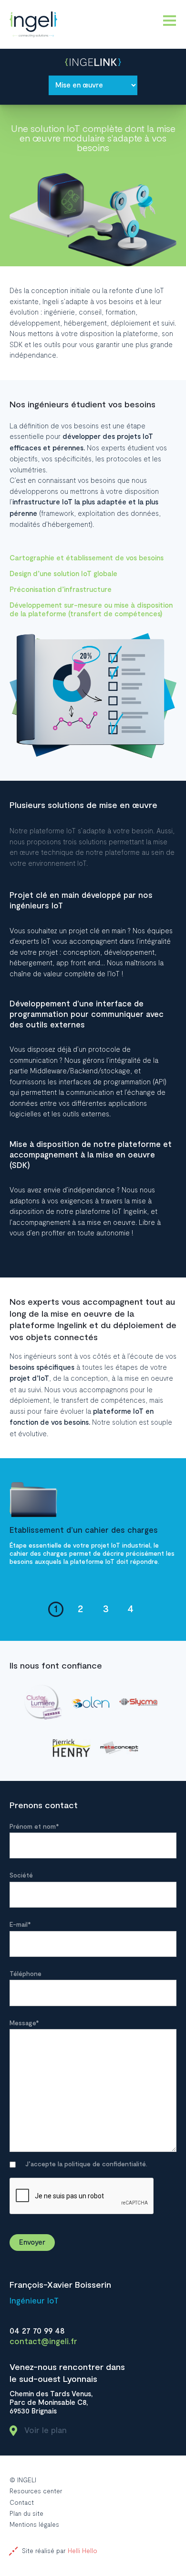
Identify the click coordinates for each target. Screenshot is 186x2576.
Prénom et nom (34, 1827)
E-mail (20, 1925)
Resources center (36, 2491)
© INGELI (23, 2480)
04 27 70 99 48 (37, 2331)
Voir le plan (46, 2430)
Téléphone (26, 1974)
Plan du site (26, 2514)
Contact (22, 2502)
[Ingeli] (33, 24)
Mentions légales (34, 2525)
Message (24, 2024)
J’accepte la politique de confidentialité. (86, 2165)
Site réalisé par (60, 2551)
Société (21, 1876)
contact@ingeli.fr (43, 2341)
